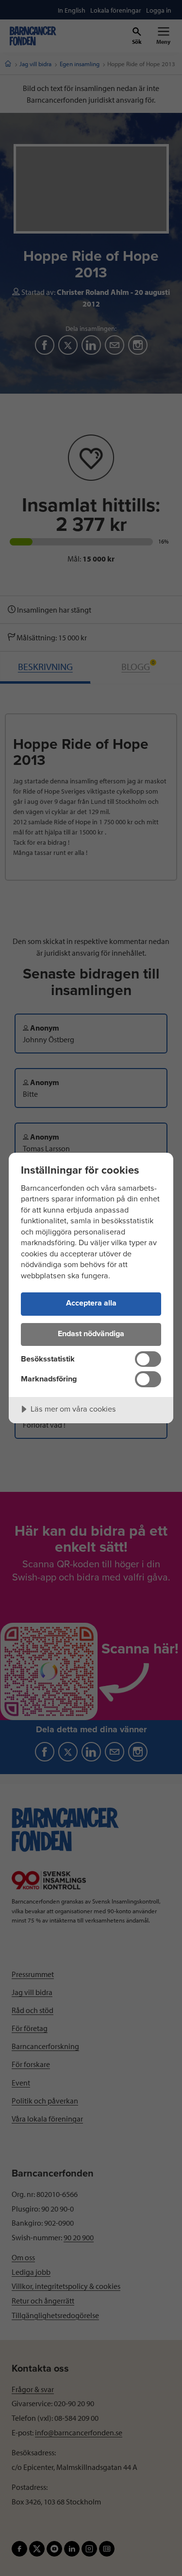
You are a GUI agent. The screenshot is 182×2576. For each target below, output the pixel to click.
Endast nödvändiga (91, 1334)
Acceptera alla (91, 1303)
